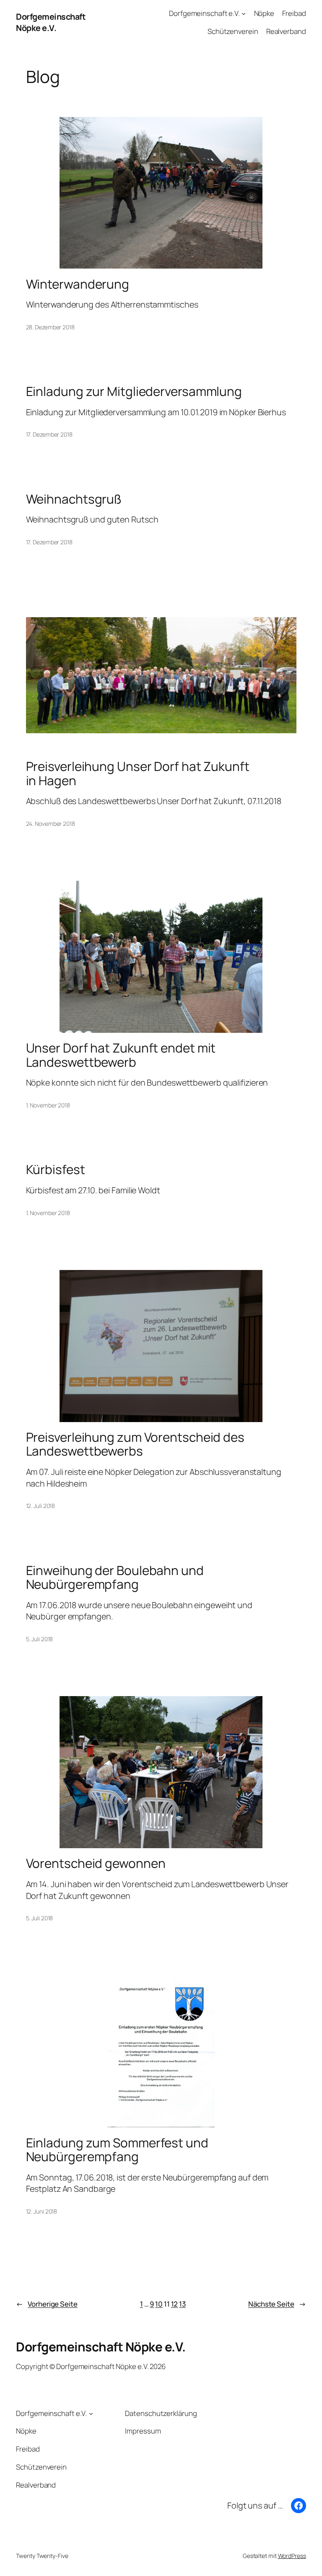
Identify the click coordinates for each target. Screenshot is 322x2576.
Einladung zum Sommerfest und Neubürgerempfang (117, 2150)
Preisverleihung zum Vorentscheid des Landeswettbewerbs (135, 1444)
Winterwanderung (78, 284)
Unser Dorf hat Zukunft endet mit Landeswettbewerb (121, 1055)
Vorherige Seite (47, 2304)
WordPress (292, 2556)
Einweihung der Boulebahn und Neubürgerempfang (115, 1577)
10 (159, 2304)
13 (182, 2304)
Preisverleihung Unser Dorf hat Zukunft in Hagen (138, 773)
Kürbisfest (56, 1169)
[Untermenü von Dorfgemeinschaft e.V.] (244, 13)
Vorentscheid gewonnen (96, 1863)
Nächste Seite (277, 2304)
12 (175, 2304)
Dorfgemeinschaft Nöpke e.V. (51, 22)
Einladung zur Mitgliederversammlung (134, 391)
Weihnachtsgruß (74, 499)
